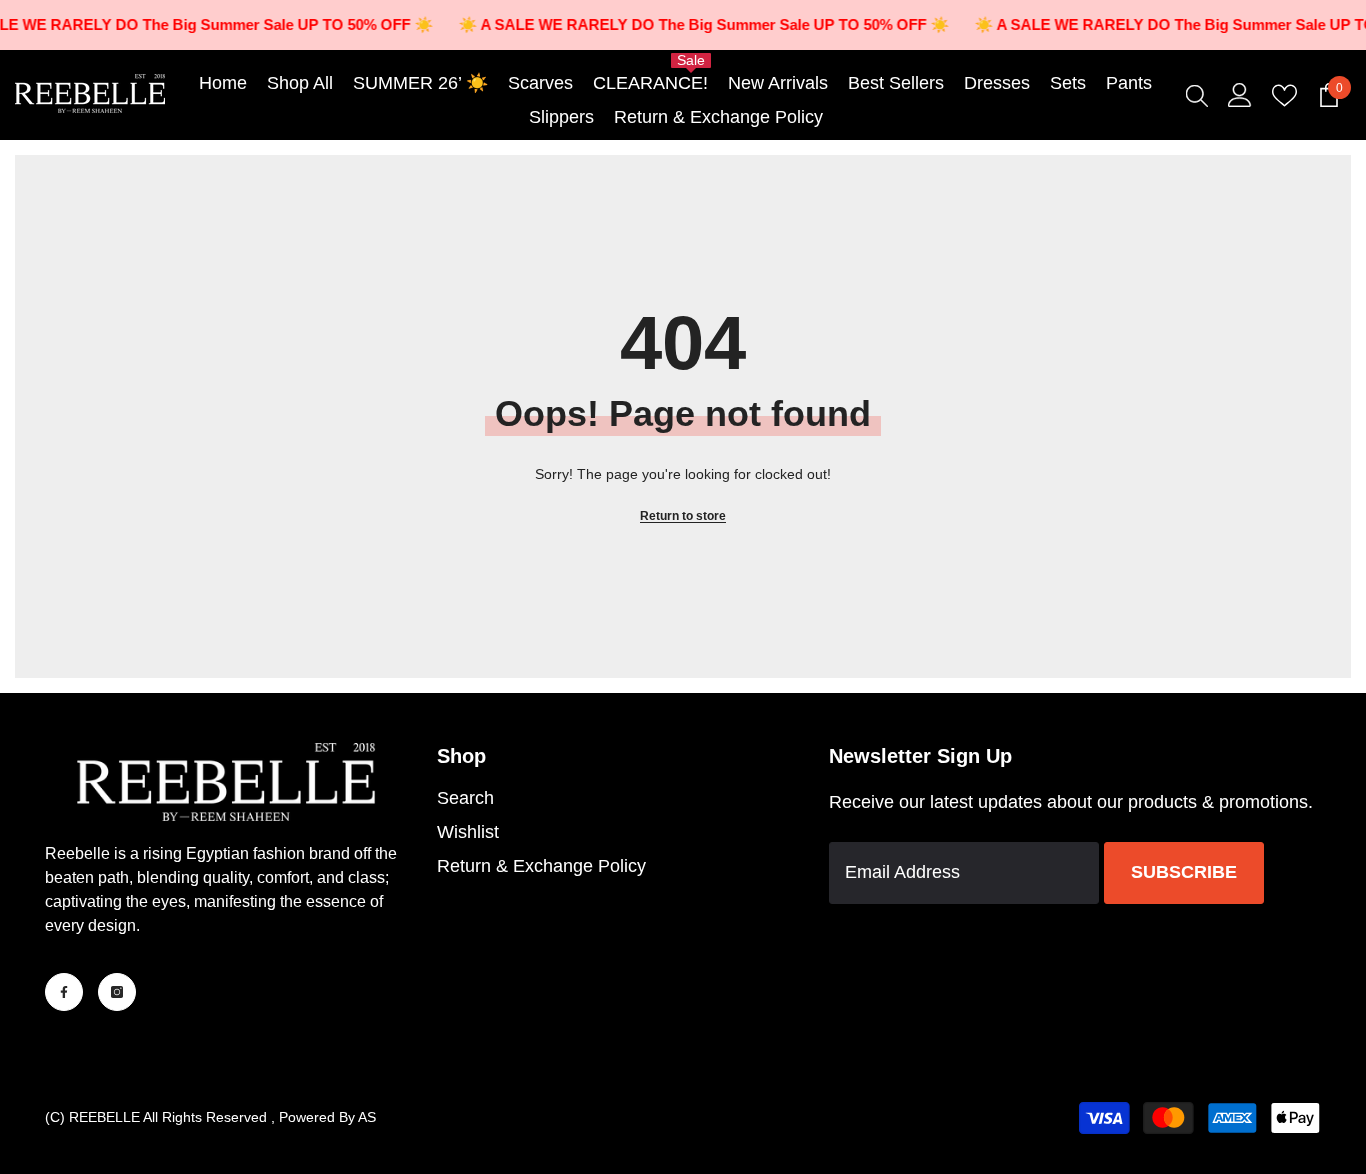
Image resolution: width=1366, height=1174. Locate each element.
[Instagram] (117, 992)
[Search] (1197, 95)
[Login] (1240, 95)
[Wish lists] (1284, 95)
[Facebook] (64, 992)
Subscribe (1184, 872)
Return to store (683, 516)
